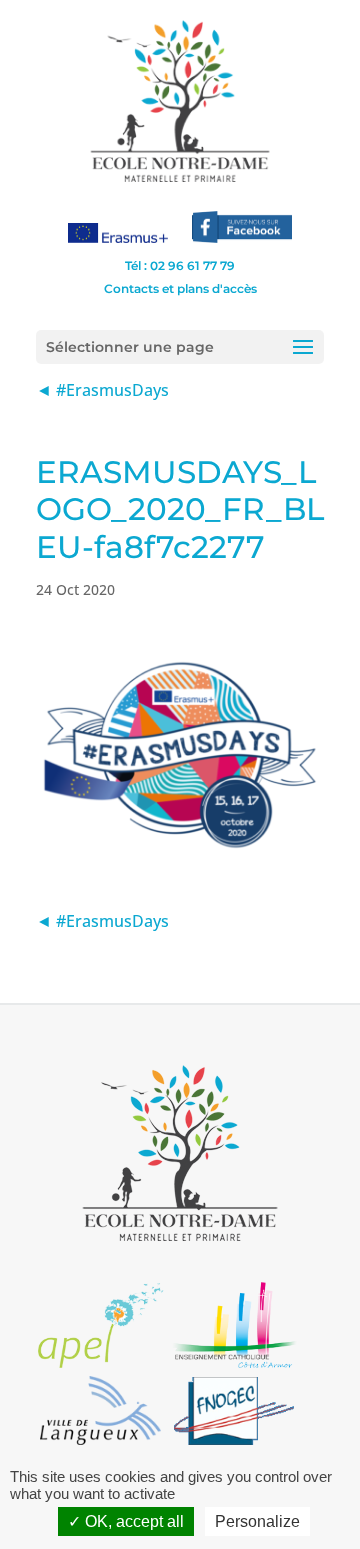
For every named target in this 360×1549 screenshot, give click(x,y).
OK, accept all (132, 1521)
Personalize (257, 1521)
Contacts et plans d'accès (180, 288)
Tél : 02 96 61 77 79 (180, 265)
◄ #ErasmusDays (102, 390)
